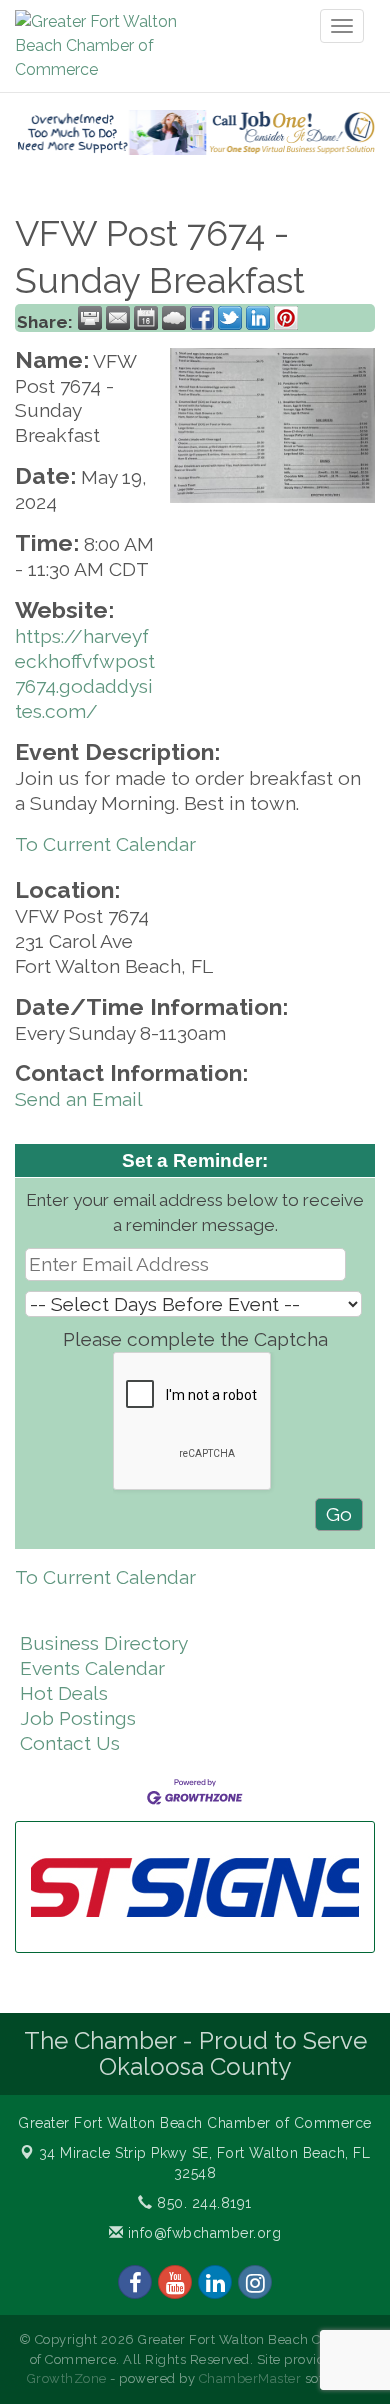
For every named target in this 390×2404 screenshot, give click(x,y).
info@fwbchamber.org (202, 2233)
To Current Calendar (105, 844)
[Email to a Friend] (118, 318)
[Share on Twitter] (230, 318)
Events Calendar (92, 1668)
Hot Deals (64, 1693)
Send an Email (79, 1099)
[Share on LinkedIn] (258, 318)
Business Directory (104, 1643)
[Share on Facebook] (202, 318)
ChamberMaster (250, 2378)
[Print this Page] (90, 318)
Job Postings (78, 1718)
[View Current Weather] (174, 318)
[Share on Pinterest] (286, 318)
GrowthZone (67, 2378)
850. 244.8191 (202, 2203)
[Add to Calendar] (146, 318)
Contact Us (70, 1743)
